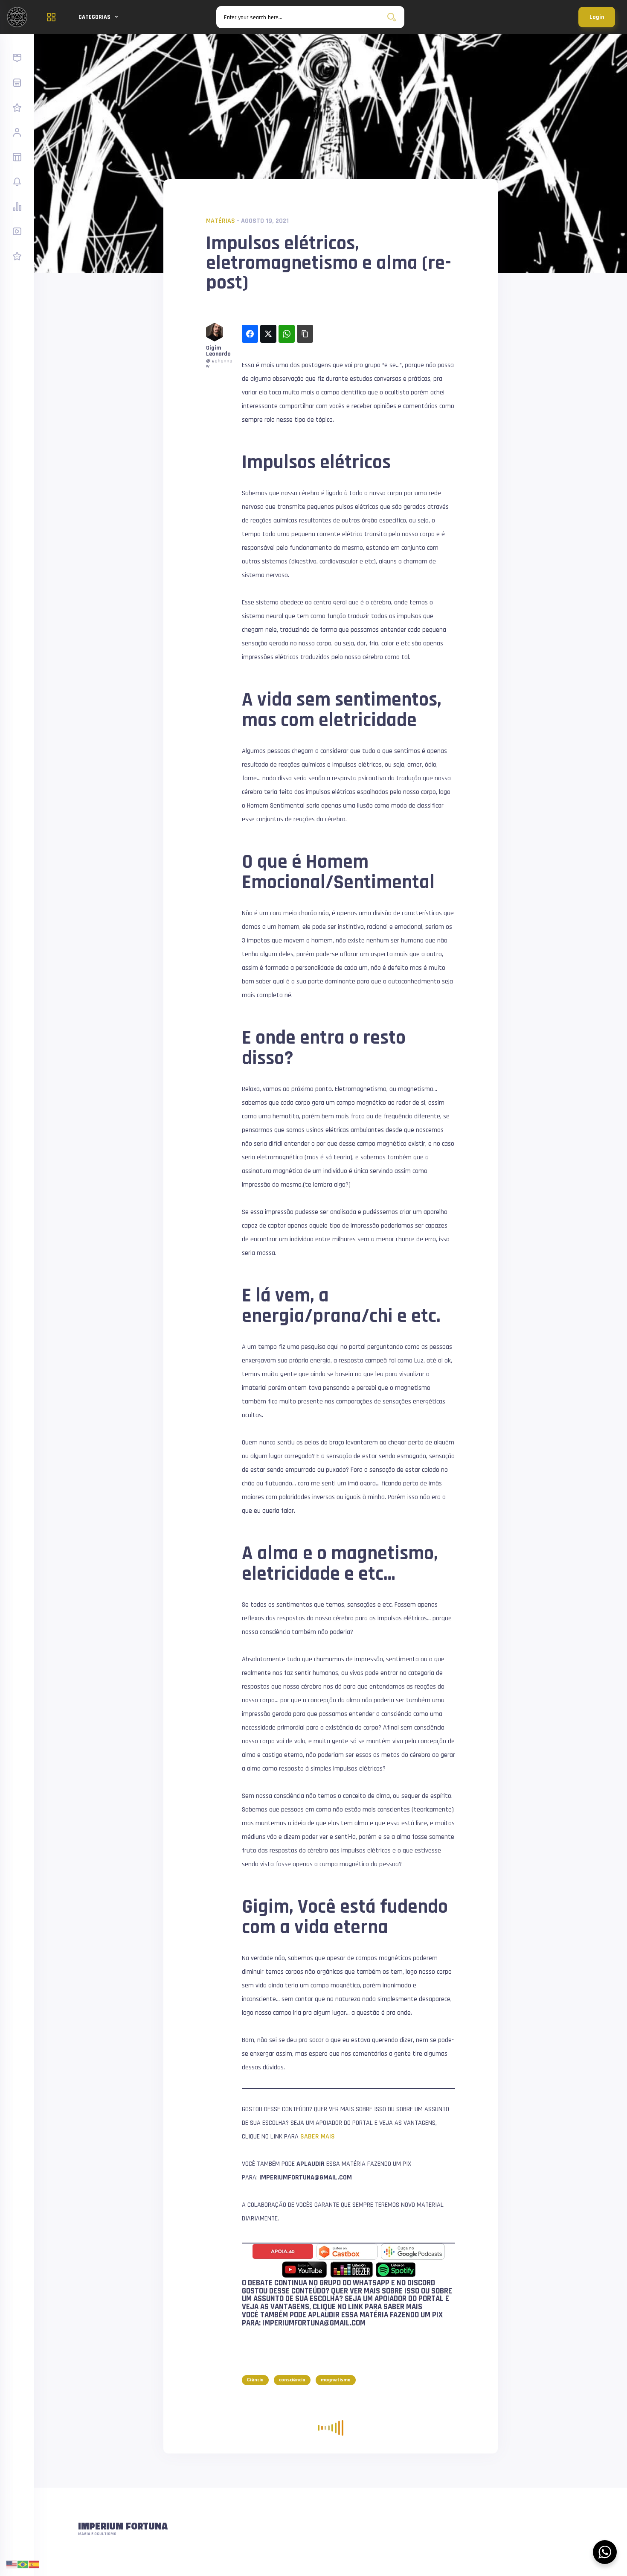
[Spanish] (34, 2564)
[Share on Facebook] (250, 334)
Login (597, 17)
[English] (12, 2564)
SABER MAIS (318, 2137)
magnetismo (336, 2380)
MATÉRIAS (221, 221)
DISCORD (421, 2283)
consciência (292, 2380)
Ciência (255, 2380)
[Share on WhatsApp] (287, 334)
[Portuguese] (23, 2564)
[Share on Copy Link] (305, 334)
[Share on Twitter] (268, 334)
